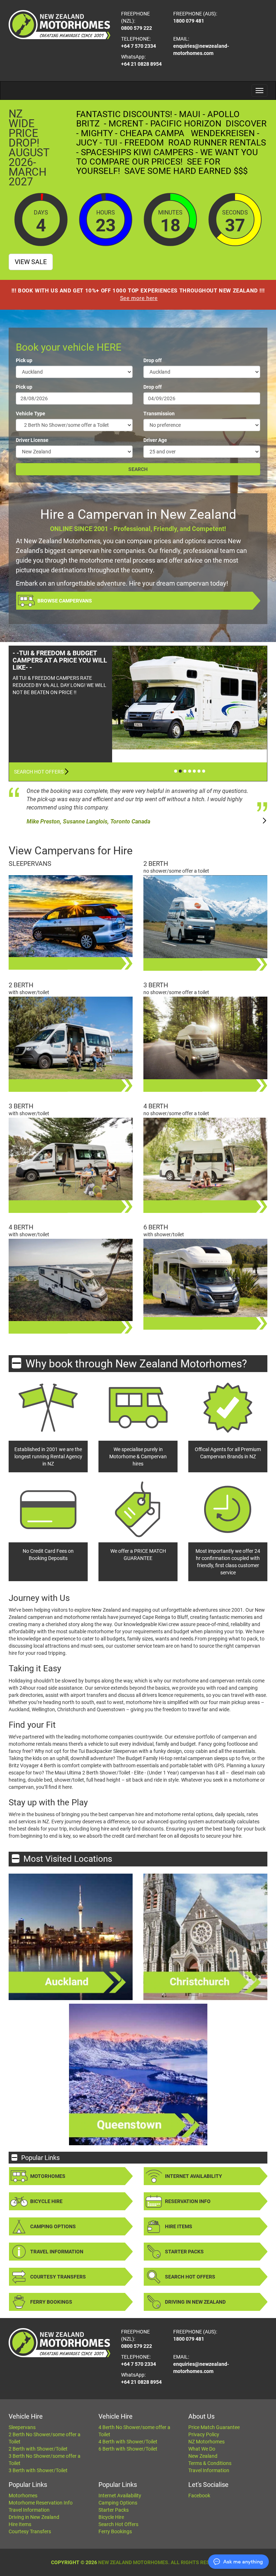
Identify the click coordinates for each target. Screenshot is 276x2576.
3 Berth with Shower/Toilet (38, 2470)
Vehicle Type (31, 414)
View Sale (31, 262)
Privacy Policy (204, 2434)
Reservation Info (188, 2201)
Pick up (24, 360)
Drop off (153, 360)
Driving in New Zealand (195, 2302)
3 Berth (156, 985)
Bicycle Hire (46, 2201)
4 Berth (156, 1106)
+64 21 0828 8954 (141, 64)
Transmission (159, 414)
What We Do (202, 2449)
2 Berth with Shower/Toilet (38, 2449)
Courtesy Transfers (58, 2277)
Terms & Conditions (210, 2463)
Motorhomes (48, 2176)
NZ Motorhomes (206, 2442)
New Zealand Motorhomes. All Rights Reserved (162, 2562)
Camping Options (53, 2226)
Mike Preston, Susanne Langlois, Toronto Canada (88, 821)
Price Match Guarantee (214, 2427)
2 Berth (156, 864)
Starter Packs (184, 2252)
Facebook (199, 2496)
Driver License (32, 440)
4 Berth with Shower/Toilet (128, 2442)
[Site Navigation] (259, 91)
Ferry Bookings (51, 2302)
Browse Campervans (65, 601)
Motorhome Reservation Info (41, 2503)
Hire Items (179, 2226)
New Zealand (203, 2456)
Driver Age (155, 440)
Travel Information (57, 2252)
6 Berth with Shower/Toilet (128, 2449)
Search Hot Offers (39, 772)
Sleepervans (30, 864)
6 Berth (156, 1227)
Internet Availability (194, 2176)
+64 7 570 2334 (139, 46)
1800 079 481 (189, 21)
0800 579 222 (137, 28)
